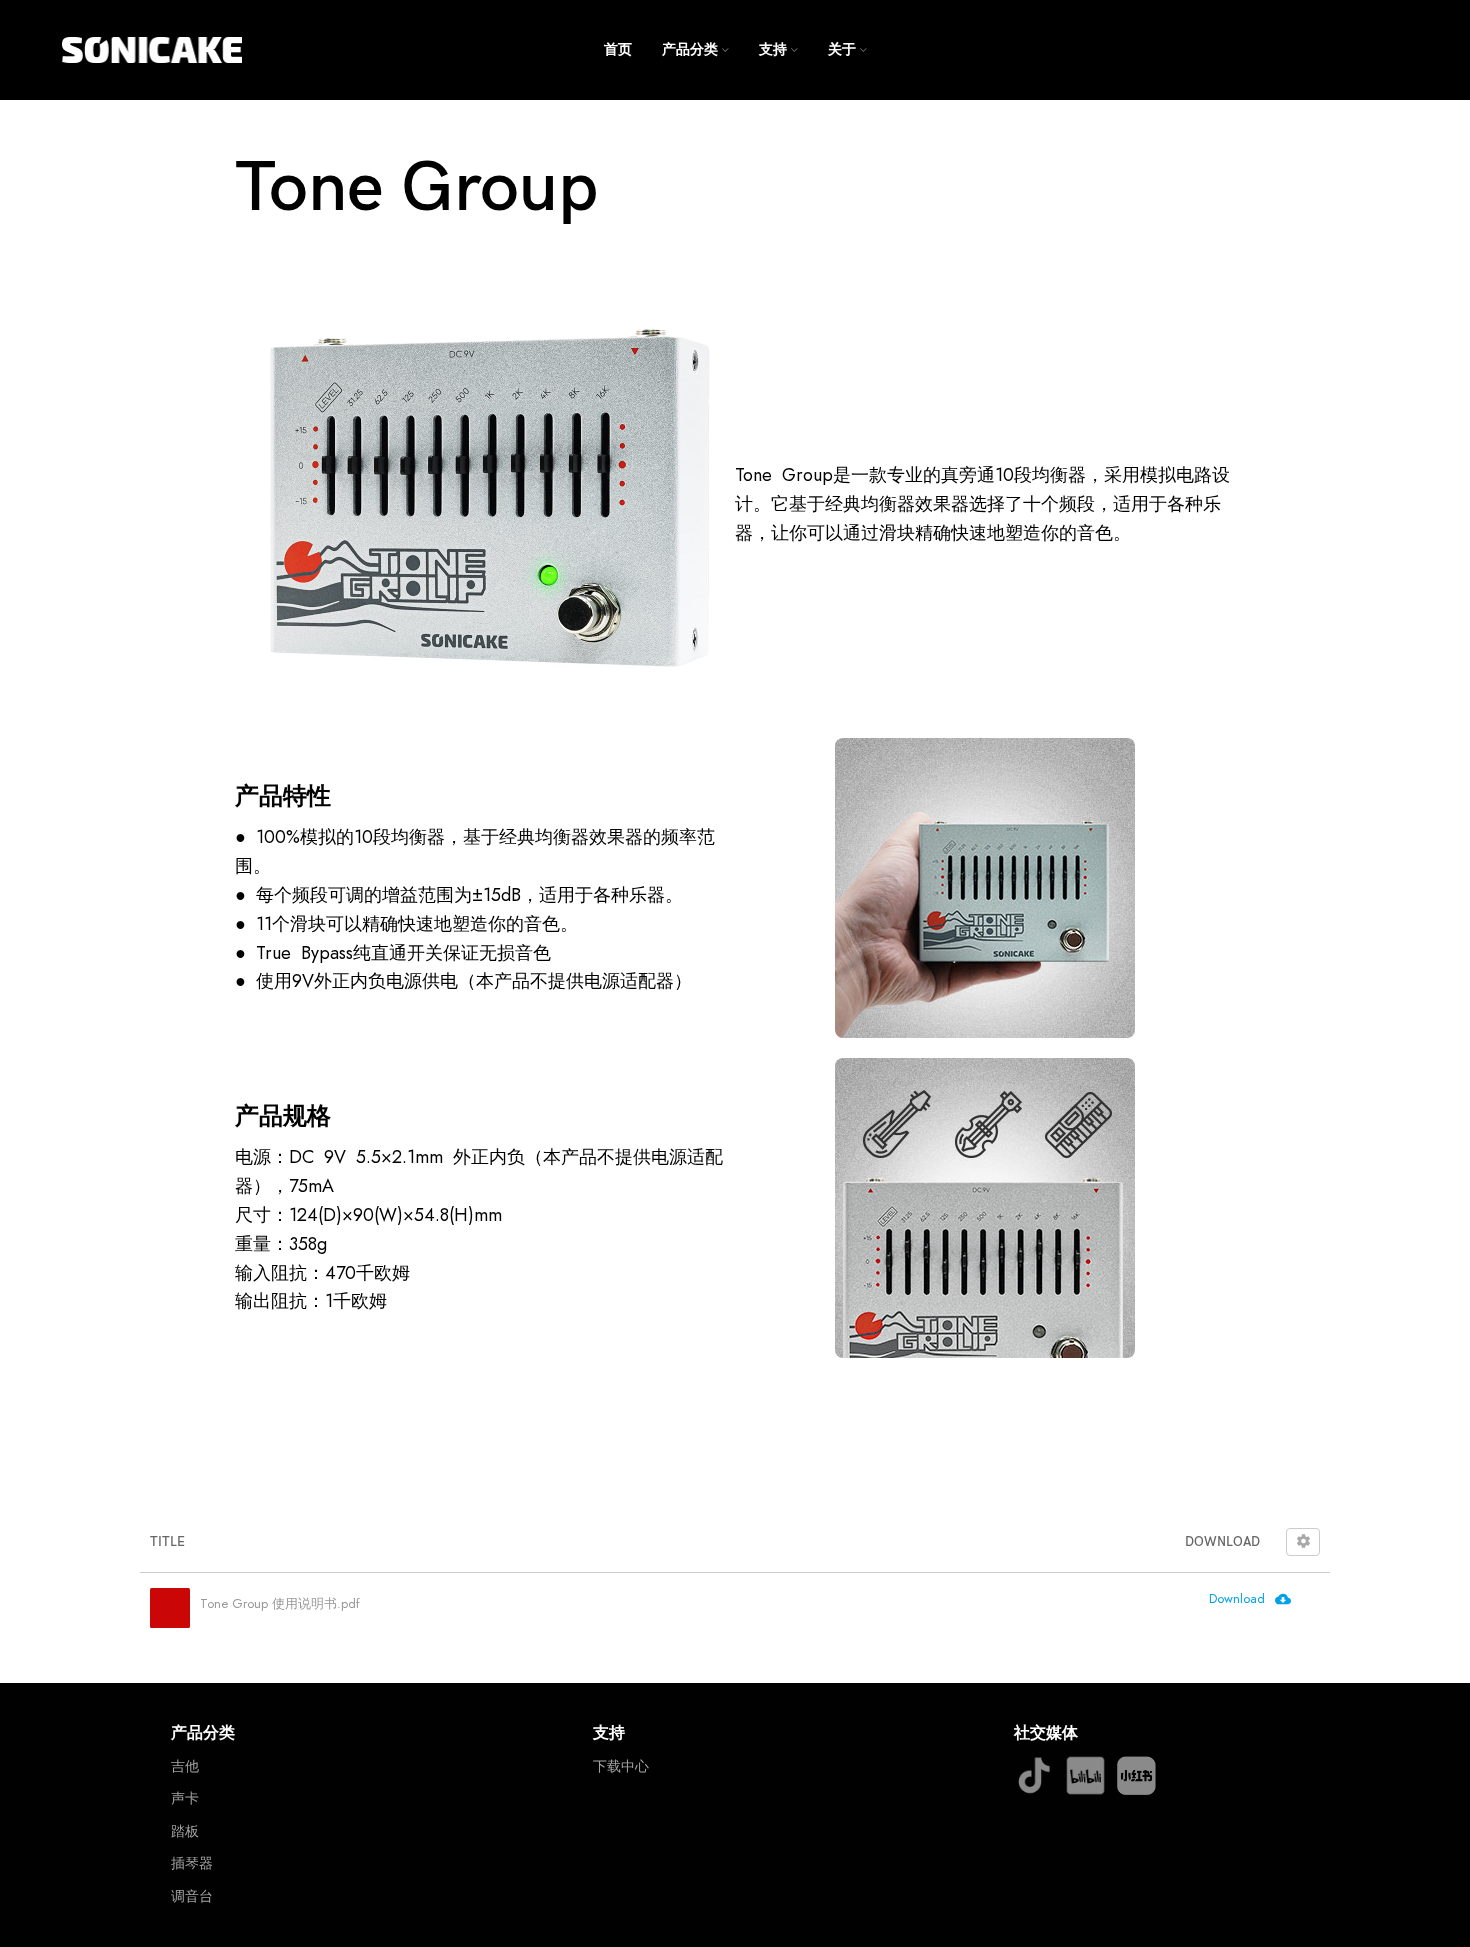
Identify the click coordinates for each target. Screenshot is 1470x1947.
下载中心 (621, 1766)
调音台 (192, 1896)
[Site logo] (152, 48)
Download (1237, 1598)
